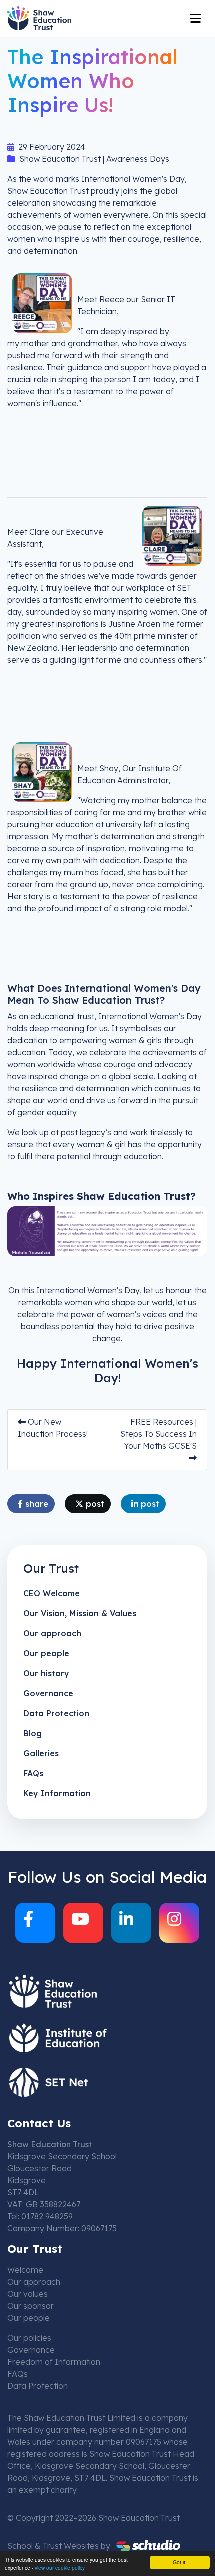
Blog (33, 1733)
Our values (28, 2294)
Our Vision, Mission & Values (80, 1613)
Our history (46, 1673)
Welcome (25, 2270)
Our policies (29, 2338)
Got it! (180, 2562)
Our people (46, 1653)
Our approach (52, 1633)
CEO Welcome (52, 1593)
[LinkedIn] (131, 1923)
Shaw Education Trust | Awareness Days (94, 159)
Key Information (57, 1793)
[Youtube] (83, 1923)
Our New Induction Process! (53, 1428)
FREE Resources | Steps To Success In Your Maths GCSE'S (159, 1434)
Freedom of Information (54, 2362)
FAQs (33, 1773)
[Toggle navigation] (196, 18)
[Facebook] (35, 1923)
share (36, 1504)
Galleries (41, 1753)
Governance (48, 1693)
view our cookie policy (60, 2567)
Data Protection (56, 1713)
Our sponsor (31, 2306)
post (94, 1504)
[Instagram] (179, 1923)
